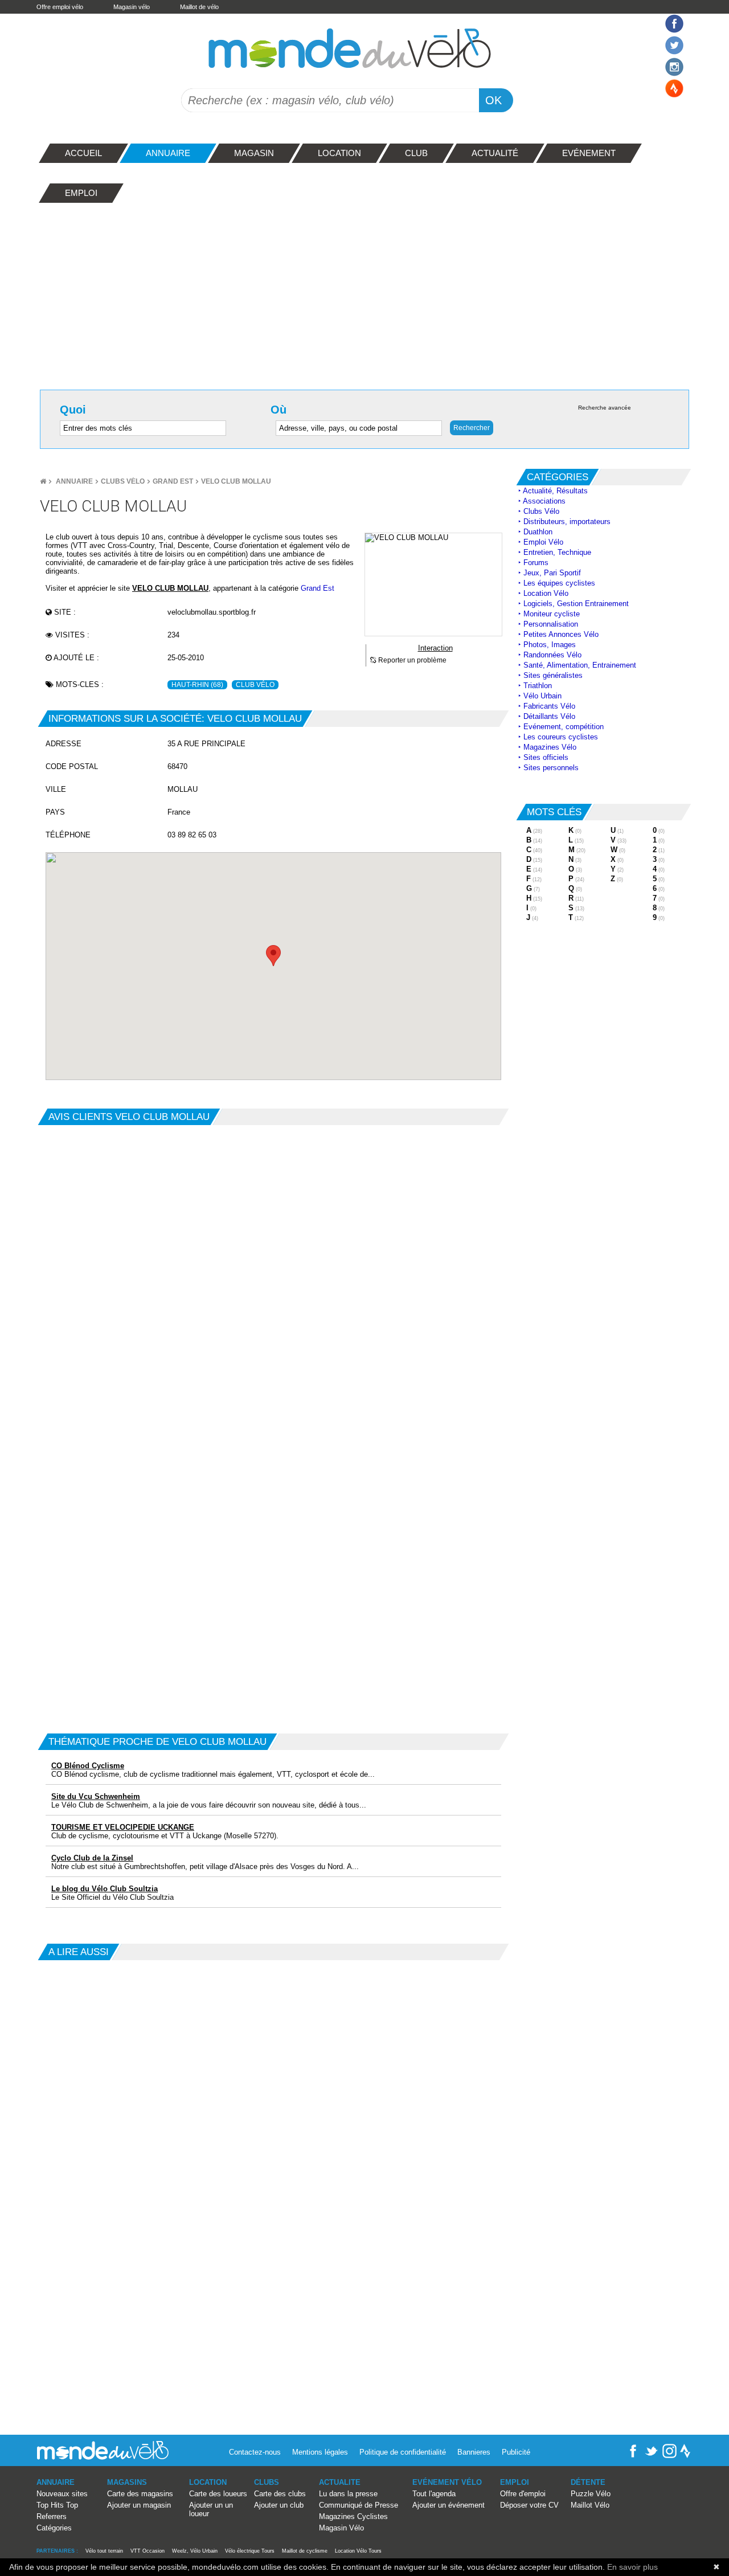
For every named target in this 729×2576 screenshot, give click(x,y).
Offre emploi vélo (60, 7)
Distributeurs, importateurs (567, 522)
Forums (536, 563)
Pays (55, 812)
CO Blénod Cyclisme (88, 1766)
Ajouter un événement (449, 2505)
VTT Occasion (148, 2551)
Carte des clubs (280, 2494)
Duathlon (538, 532)
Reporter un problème (411, 660)
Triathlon (538, 686)
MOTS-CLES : (79, 684)
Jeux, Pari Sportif (552, 573)
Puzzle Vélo (591, 2494)
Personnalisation (551, 624)
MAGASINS (127, 2482)
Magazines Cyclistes (353, 2516)
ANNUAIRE (56, 2482)
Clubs (267, 2482)
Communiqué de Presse (359, 2505)
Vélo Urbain (542, 696)
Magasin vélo (132, 7)
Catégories (54, 2528)
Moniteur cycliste (552, 614)
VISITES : (71, 635)
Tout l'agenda (434, 2494)
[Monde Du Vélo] (43, 481)
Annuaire (74, 481)
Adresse (64, 744)
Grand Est (173, 481)
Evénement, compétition (564, 727)
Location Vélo (546, 593)
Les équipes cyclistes (559, 583)
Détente (588, 2482)
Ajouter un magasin (139, 2505)
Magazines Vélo (550, 747)
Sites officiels (546, 757)
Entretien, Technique (557, 552)
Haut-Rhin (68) (197, 685)
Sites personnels (551, 768)
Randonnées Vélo (552, 655)
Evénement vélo (447, 2482)
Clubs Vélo (123, 481)
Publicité (516, 2452)
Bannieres (474, 2452)
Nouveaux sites (62, 2494)
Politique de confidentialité (403, 2452)
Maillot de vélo (199, 7)
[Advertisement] (364, 293)
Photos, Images (550, 645)
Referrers (52, 2516)
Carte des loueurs (218, 2494)
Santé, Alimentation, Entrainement (580, 665)
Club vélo (255, 685)
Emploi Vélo (543, 542)
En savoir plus (632, 2567)
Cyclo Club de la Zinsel (92, 1858)
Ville (56, 789)
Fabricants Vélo (549, 706)
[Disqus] (273, 1267)
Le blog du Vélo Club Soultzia (105, 1889)
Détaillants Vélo (549, 716)
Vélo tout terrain (104, 2551)
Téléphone (68, 835)
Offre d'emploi (523, 2494)
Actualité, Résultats (555, 491)
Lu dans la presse (348, 2494)
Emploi (515, 2482)
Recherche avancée (605, 408)
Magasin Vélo (341, 2528)
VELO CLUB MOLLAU (236, 481)
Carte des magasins (140, 2494)
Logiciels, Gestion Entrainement (576, 604)
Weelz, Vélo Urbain (195, 2551)
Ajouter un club (279, 2505)
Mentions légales (320, 2452)
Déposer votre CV (529, 2505)
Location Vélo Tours (358, 2551)
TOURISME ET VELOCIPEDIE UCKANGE (123, 1827)
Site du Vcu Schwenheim (96, 1796)
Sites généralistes (553, 675)
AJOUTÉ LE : (75, 658)
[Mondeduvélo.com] (103, 2457)
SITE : (64, 612)
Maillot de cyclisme (305, 2551)
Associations (544, 501)
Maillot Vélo (590, 2505)
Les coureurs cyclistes (561, 737)
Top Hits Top (57, 2505)
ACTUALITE (340, 2482)
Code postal (72, 766)
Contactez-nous (255, 2452)
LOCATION (208, 2482)
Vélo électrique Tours (250, 2551)
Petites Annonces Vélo (561, 634)
